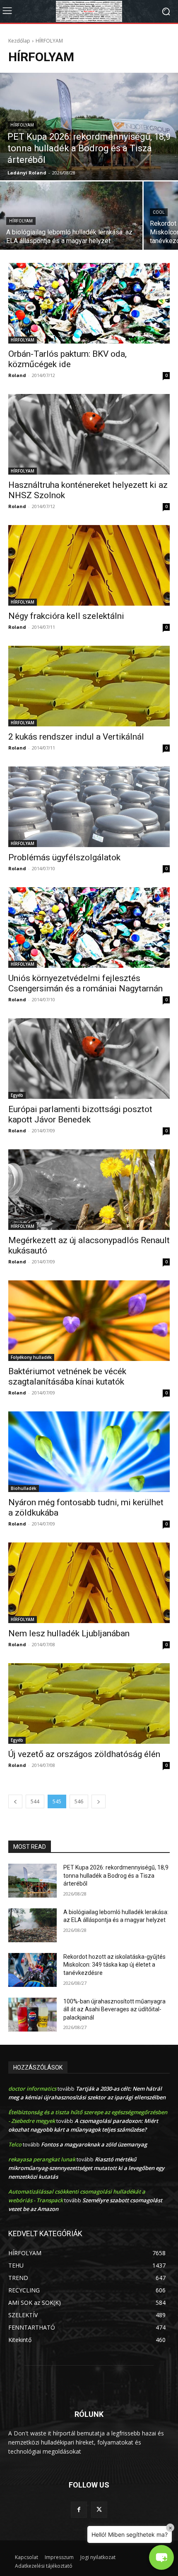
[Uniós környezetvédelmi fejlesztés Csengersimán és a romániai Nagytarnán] (89, 928)
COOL (159, 212)
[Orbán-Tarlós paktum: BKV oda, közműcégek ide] (89, 303)
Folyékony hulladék (31, 1357)
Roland (17, 375)
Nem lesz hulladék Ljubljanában (69, 1633)
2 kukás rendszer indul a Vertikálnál (76, 737)
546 (79, 1801)
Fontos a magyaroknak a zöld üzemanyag (94, 2144)
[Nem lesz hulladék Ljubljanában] (89, 1583)
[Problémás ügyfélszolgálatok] (89, 807)
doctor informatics (32, 2089)
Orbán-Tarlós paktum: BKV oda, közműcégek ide (67, 359)
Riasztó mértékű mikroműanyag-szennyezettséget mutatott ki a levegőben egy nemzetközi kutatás (86, 2168)
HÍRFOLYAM (22, 125)
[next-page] (99, 1801)
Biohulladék (24, 1488)
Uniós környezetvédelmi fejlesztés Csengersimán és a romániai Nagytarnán (85, 983)
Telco (15, 2144)
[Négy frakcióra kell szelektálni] (89, 565)
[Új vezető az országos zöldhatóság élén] (89, 1703)
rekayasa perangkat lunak (42, 2159)
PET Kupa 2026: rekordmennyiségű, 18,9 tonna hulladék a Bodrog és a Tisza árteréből (116, 1875)
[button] (161, 2557)
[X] (99, 2510)
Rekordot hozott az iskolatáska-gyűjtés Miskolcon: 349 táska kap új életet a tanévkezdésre (114, 1965)
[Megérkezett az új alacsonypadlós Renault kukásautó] (89, 1190)
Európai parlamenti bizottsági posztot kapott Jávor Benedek (80, 1114)
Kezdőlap (19, 41)
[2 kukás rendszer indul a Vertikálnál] (89, 686)
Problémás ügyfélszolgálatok (64, 857)
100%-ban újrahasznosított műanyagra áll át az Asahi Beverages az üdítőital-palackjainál (114, 2009)
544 (35, 1801)
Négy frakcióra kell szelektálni (66, 616)
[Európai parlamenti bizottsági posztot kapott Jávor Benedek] (89, 1059)
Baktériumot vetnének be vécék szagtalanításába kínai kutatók (67, 1376)
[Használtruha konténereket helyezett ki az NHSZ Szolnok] (89, 434)
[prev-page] (15, 1801)
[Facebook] (79, 2510)
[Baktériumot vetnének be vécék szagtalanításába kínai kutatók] (89, 1321)
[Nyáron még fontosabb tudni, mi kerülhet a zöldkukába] (89, 1452)
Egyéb (17, 1095)
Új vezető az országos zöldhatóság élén (84, 1754)
